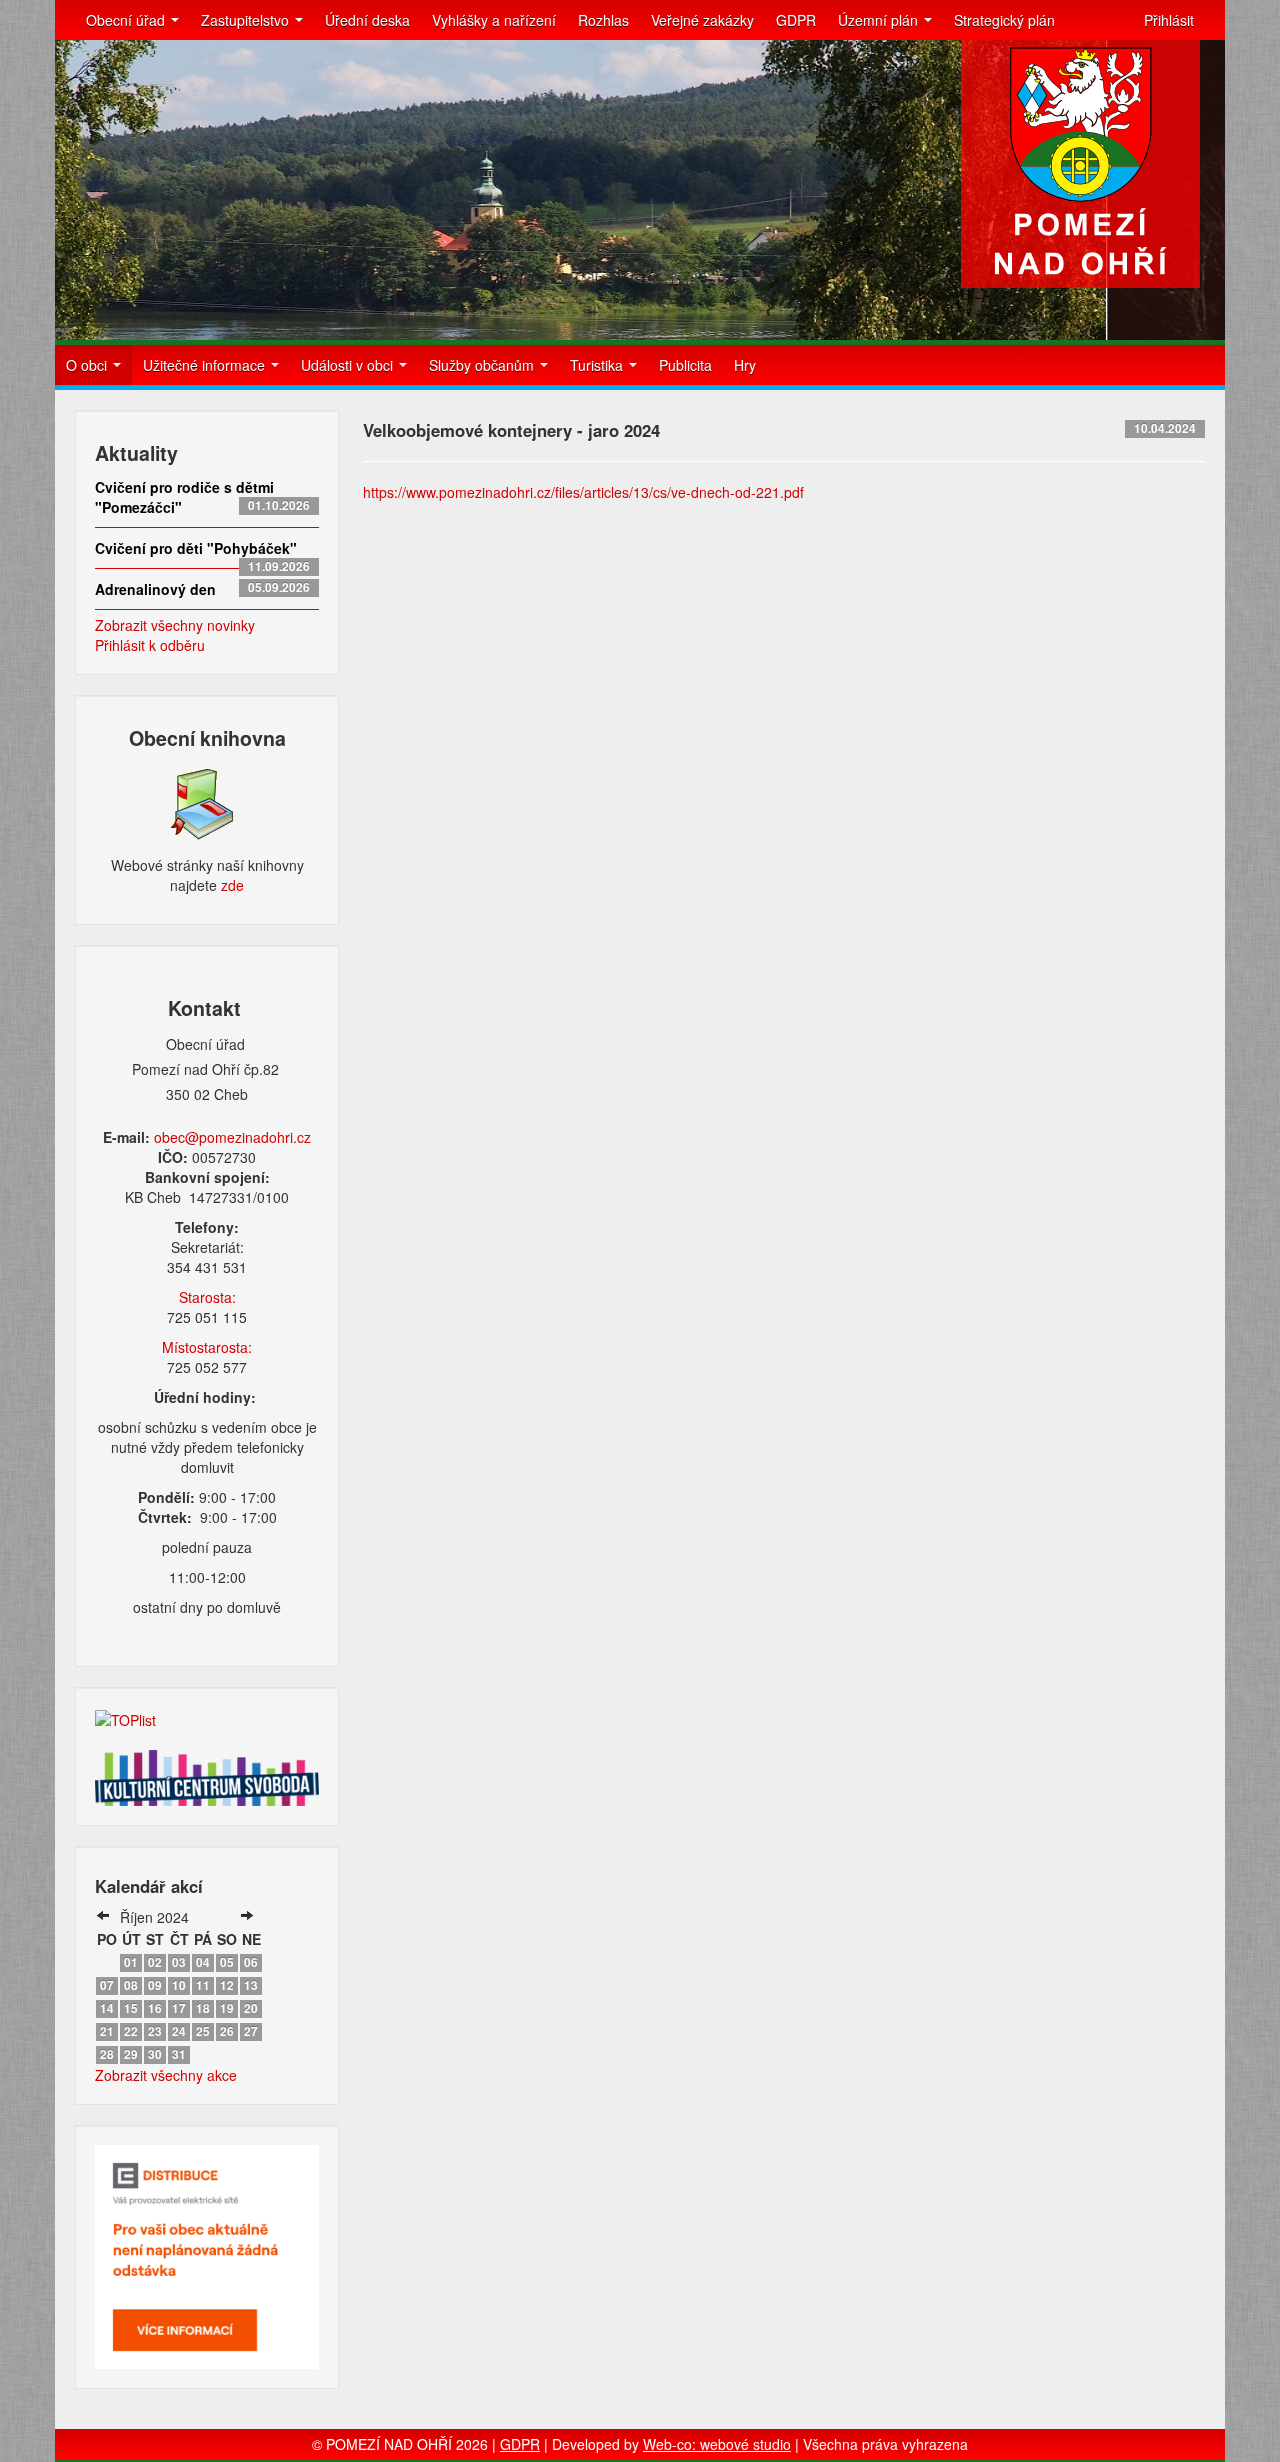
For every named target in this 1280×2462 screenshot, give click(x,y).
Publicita (685, 365)
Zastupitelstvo (247, 20)
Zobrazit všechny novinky (175, 625)
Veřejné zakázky (702, 20)
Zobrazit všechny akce (166, 2075)
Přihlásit (1169, 20)
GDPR (796, 20)
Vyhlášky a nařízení (494, 20)
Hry (745, 365)
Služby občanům (483, 365)
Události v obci (349, 365)
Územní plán (880, 20)
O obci (88, 365)
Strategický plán (1004, 20)
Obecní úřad (127, 20)
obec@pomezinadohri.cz (232, 1137)
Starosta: (207, 1297)
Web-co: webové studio (717, 2444)
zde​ (232, 885)
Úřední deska (367, 20)
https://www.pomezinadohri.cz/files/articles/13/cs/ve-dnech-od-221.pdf (583, 492)
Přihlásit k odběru (150, 645)
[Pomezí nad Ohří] (1080, 164)
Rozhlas (603, 20)
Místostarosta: (207, 1347)
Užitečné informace (206, 365)
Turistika (598, 365)
